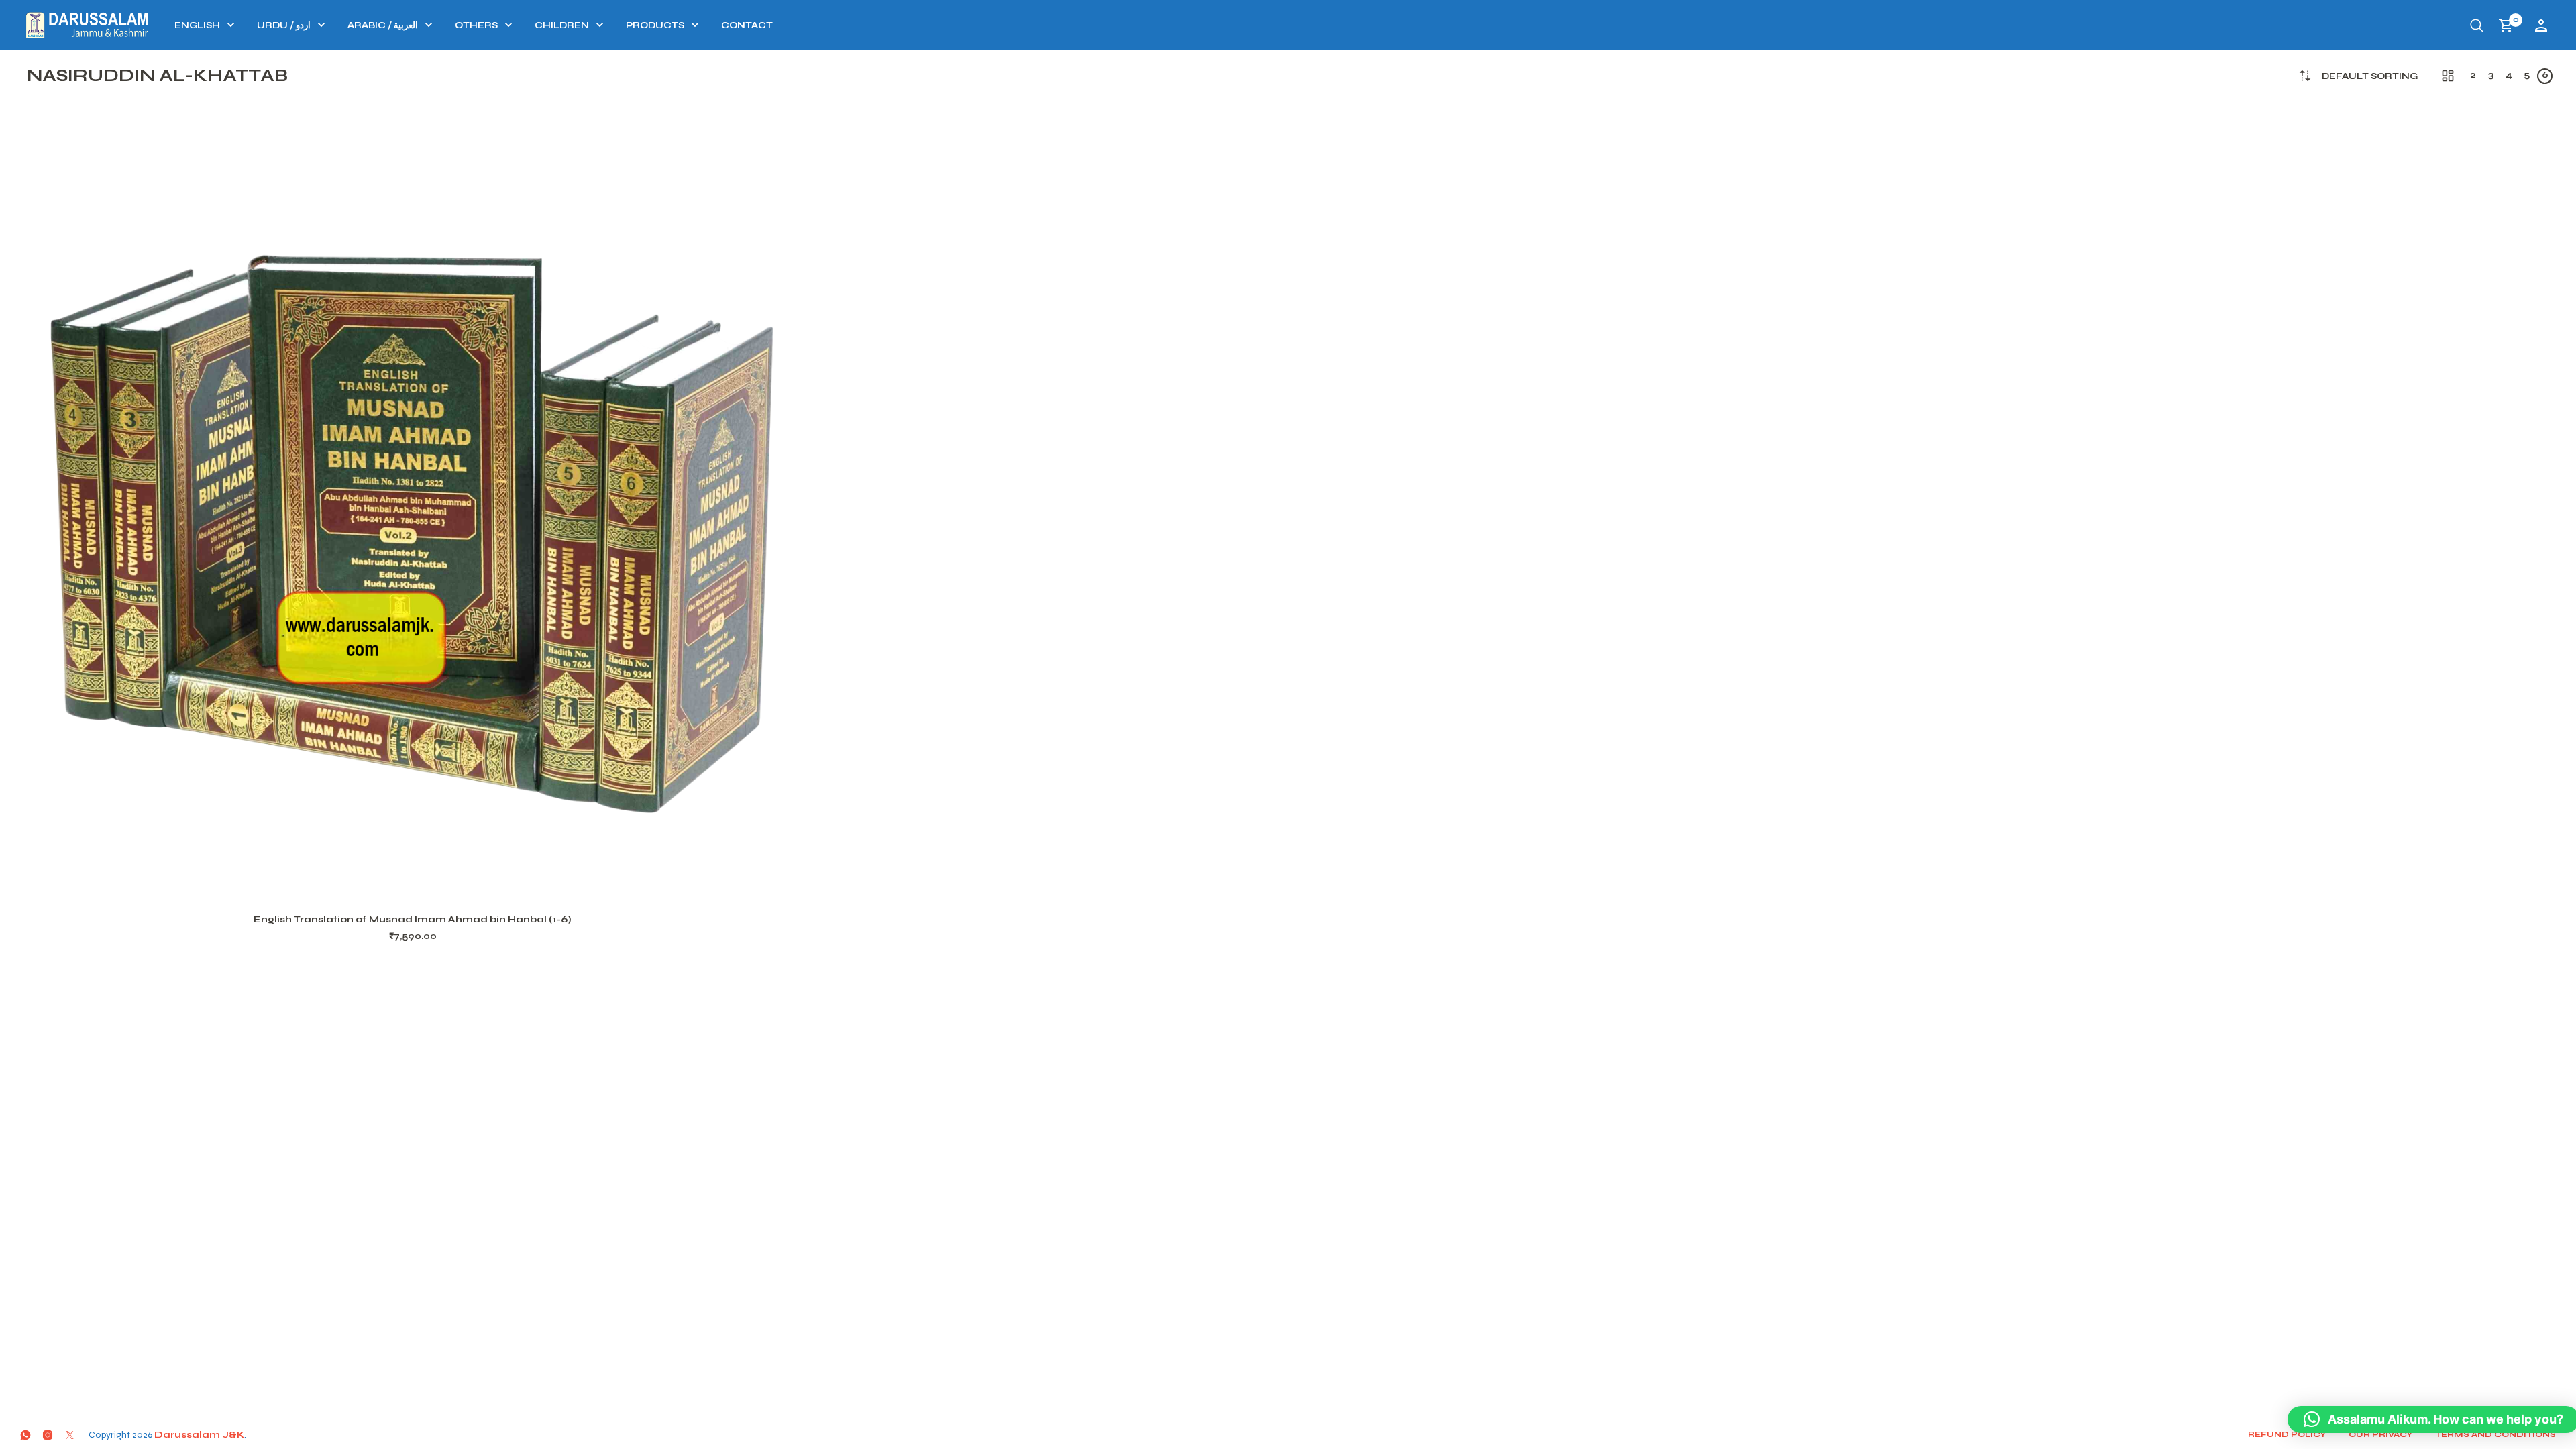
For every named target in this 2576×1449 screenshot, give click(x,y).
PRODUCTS (655, 25)
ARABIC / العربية (383, 25)
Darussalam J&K (199, 1435)
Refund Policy (2287, 1434)
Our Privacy (2380, 1434)
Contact (747, 25)
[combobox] (2370, 77)
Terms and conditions (2495, 1434)
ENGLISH (197, 25)
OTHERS (476, 25)
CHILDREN (562, 25)
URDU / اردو (284, 25)
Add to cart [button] (430, 883)
